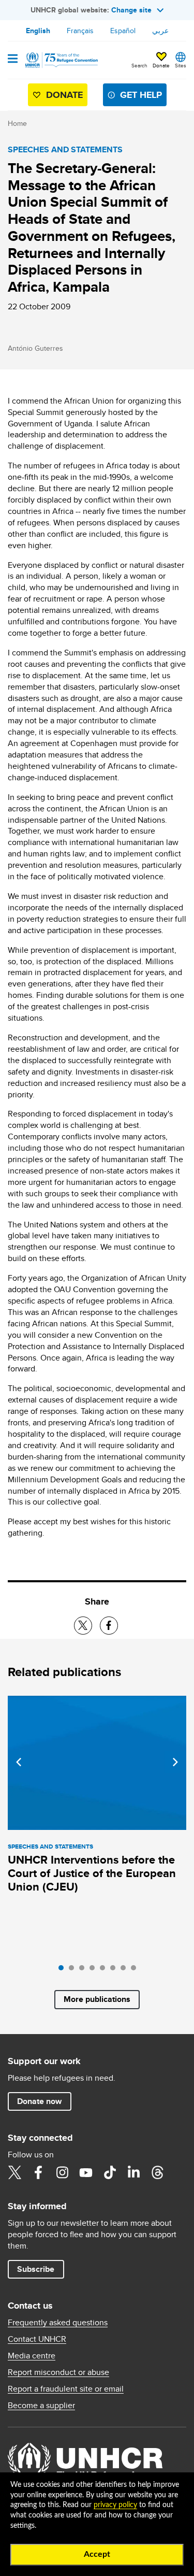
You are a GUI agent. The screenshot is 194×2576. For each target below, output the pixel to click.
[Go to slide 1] (64, 1970)
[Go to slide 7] (126, 1970)
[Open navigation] (13, 60)
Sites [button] (181, 65)
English (38, 31)
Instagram (62, 2172)
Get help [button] (141, 95)
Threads (157, 2172)
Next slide (175, 1762)
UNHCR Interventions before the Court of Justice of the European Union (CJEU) (92, 1873)
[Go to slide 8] (136, 1970)
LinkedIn (133, 2172)
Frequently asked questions (58, 2323)
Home (17, 123)
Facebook (38, 2172)
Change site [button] (131, 10)
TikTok (110, 2172)
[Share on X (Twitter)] (83, 1626)
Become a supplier (41, 2406)
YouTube (86, 2172)
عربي (160, 31)
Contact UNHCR (37, 2339)
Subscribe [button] (36, 2269)
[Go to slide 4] (95, 1970)
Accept (97, 2554)
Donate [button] (161, 65)
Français (80, 31)
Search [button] (139, 65)
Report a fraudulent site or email (66, 2389)
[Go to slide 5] (105, 1970)
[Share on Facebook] (109, 1626)
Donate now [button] (39, 2101)
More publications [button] (97, 1999)
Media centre (32, 2356)
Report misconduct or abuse (58, 2372)
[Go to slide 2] (74, 1970)
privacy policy (115, 2505)
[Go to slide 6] (115, 1970)
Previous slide (19, 1762)
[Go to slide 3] (84, 1970)
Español (123, 31)
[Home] (61, 60)
